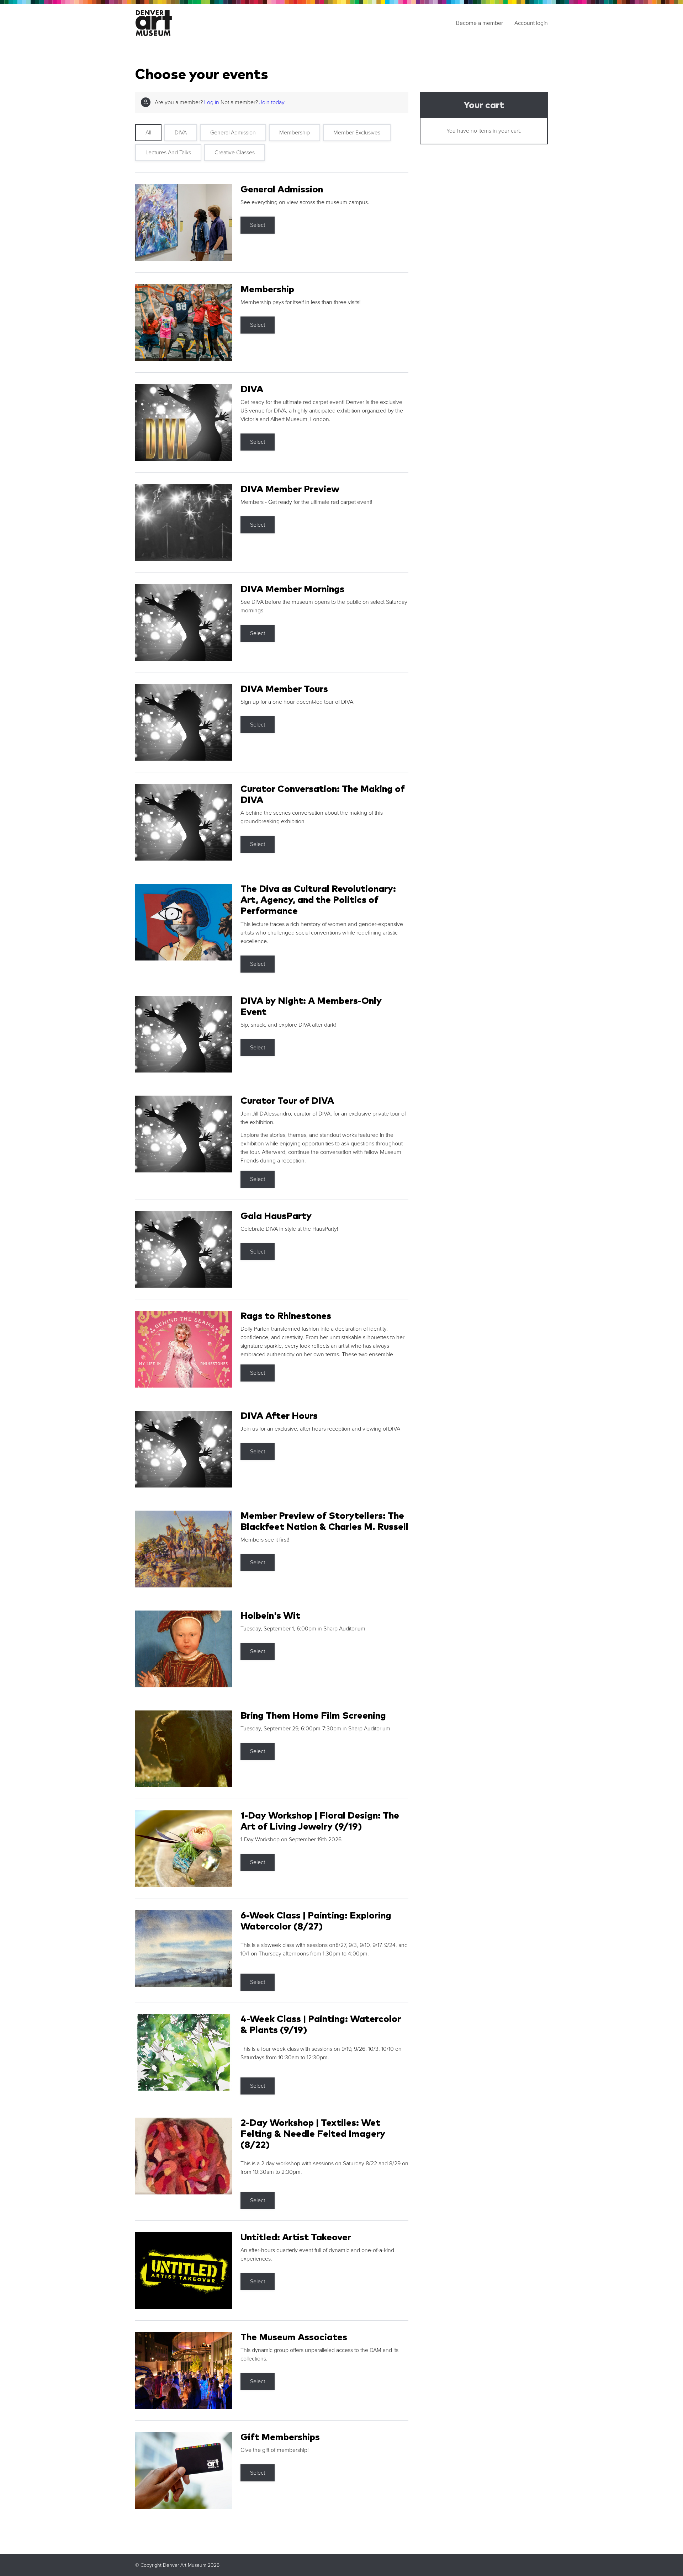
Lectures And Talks (168, 153)
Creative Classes (235, 153)
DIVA (181, 133)
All (148, 133)
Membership (295, 133)
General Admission (233, 133)
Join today (272, 102)
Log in (212, 102)
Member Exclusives (357, 133)
